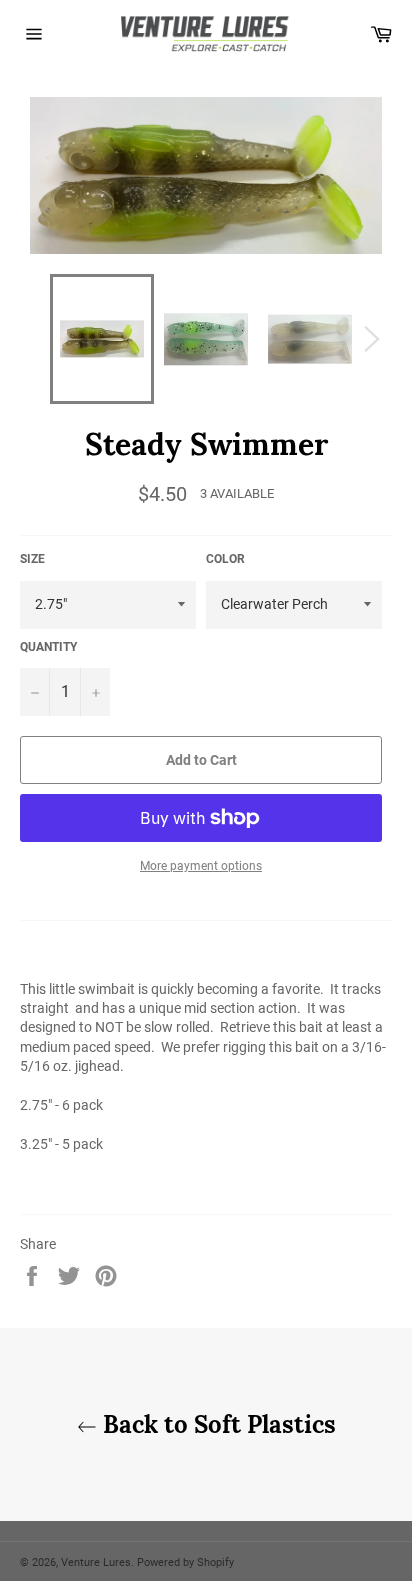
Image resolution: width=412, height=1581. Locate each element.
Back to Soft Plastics (216, 1424)
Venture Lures (96, 1562)
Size (32, 559)
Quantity (48, 647)
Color (225, 559)
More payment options (201, 866)
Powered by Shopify (185, 1562)
